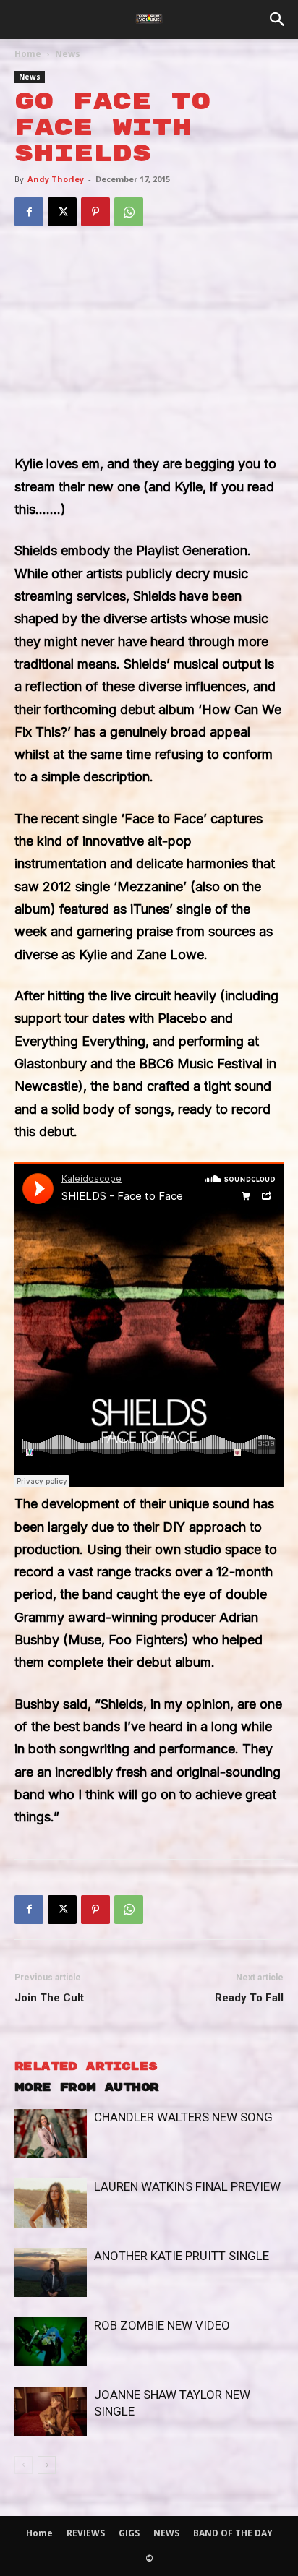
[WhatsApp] (129, 212)
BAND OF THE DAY (233, 2533)
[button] (278, 20)
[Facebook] (29, 212)
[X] (62, 212)
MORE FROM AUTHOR (86, 2088)
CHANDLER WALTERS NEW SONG (183, 2117)
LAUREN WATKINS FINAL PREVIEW (187, 2186)
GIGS (129, 2533)
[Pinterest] (95, 212)
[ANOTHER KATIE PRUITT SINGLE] (51, 2273)
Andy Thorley (56, 179)
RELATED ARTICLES (86, 2067)
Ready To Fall (249, 1998)
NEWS (166, 2533)
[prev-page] (24, 2465)
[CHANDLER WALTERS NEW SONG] (51, 2134)
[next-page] (47, 2465)
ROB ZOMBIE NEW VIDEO (162, 2325)
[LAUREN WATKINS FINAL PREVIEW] (51, 2203)
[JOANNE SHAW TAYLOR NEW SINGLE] (51, 2412)
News (68, 54)
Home (28, 54)
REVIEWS (86, 2533)
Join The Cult (49, 1998)
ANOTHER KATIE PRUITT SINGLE (182, 2256)
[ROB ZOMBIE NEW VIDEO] (51, 2342)
